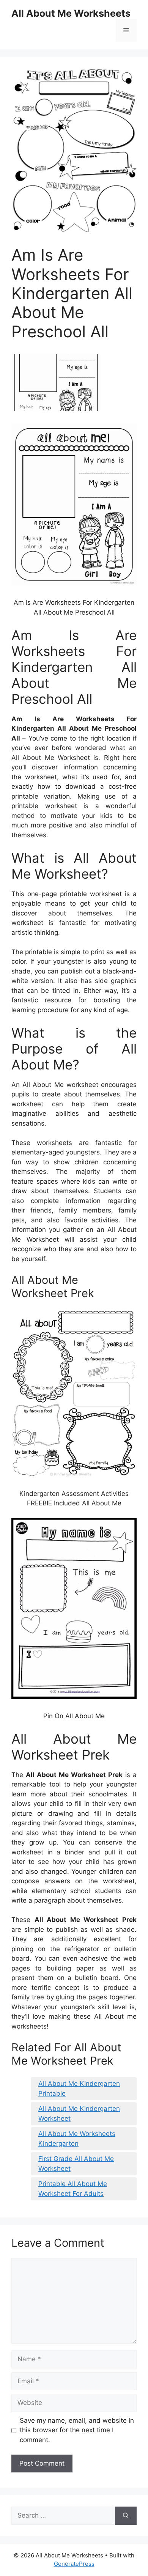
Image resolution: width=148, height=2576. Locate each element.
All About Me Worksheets (71, 13)
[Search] (126, 2516)
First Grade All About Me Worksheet (76, 2164)
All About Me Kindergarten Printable (79, 2088)
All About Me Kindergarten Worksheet (79, 2114)
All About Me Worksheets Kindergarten (77, 2139)
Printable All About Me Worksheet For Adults (73, 2189)
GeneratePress (74, 2564)
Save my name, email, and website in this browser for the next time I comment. (77, 2430)
